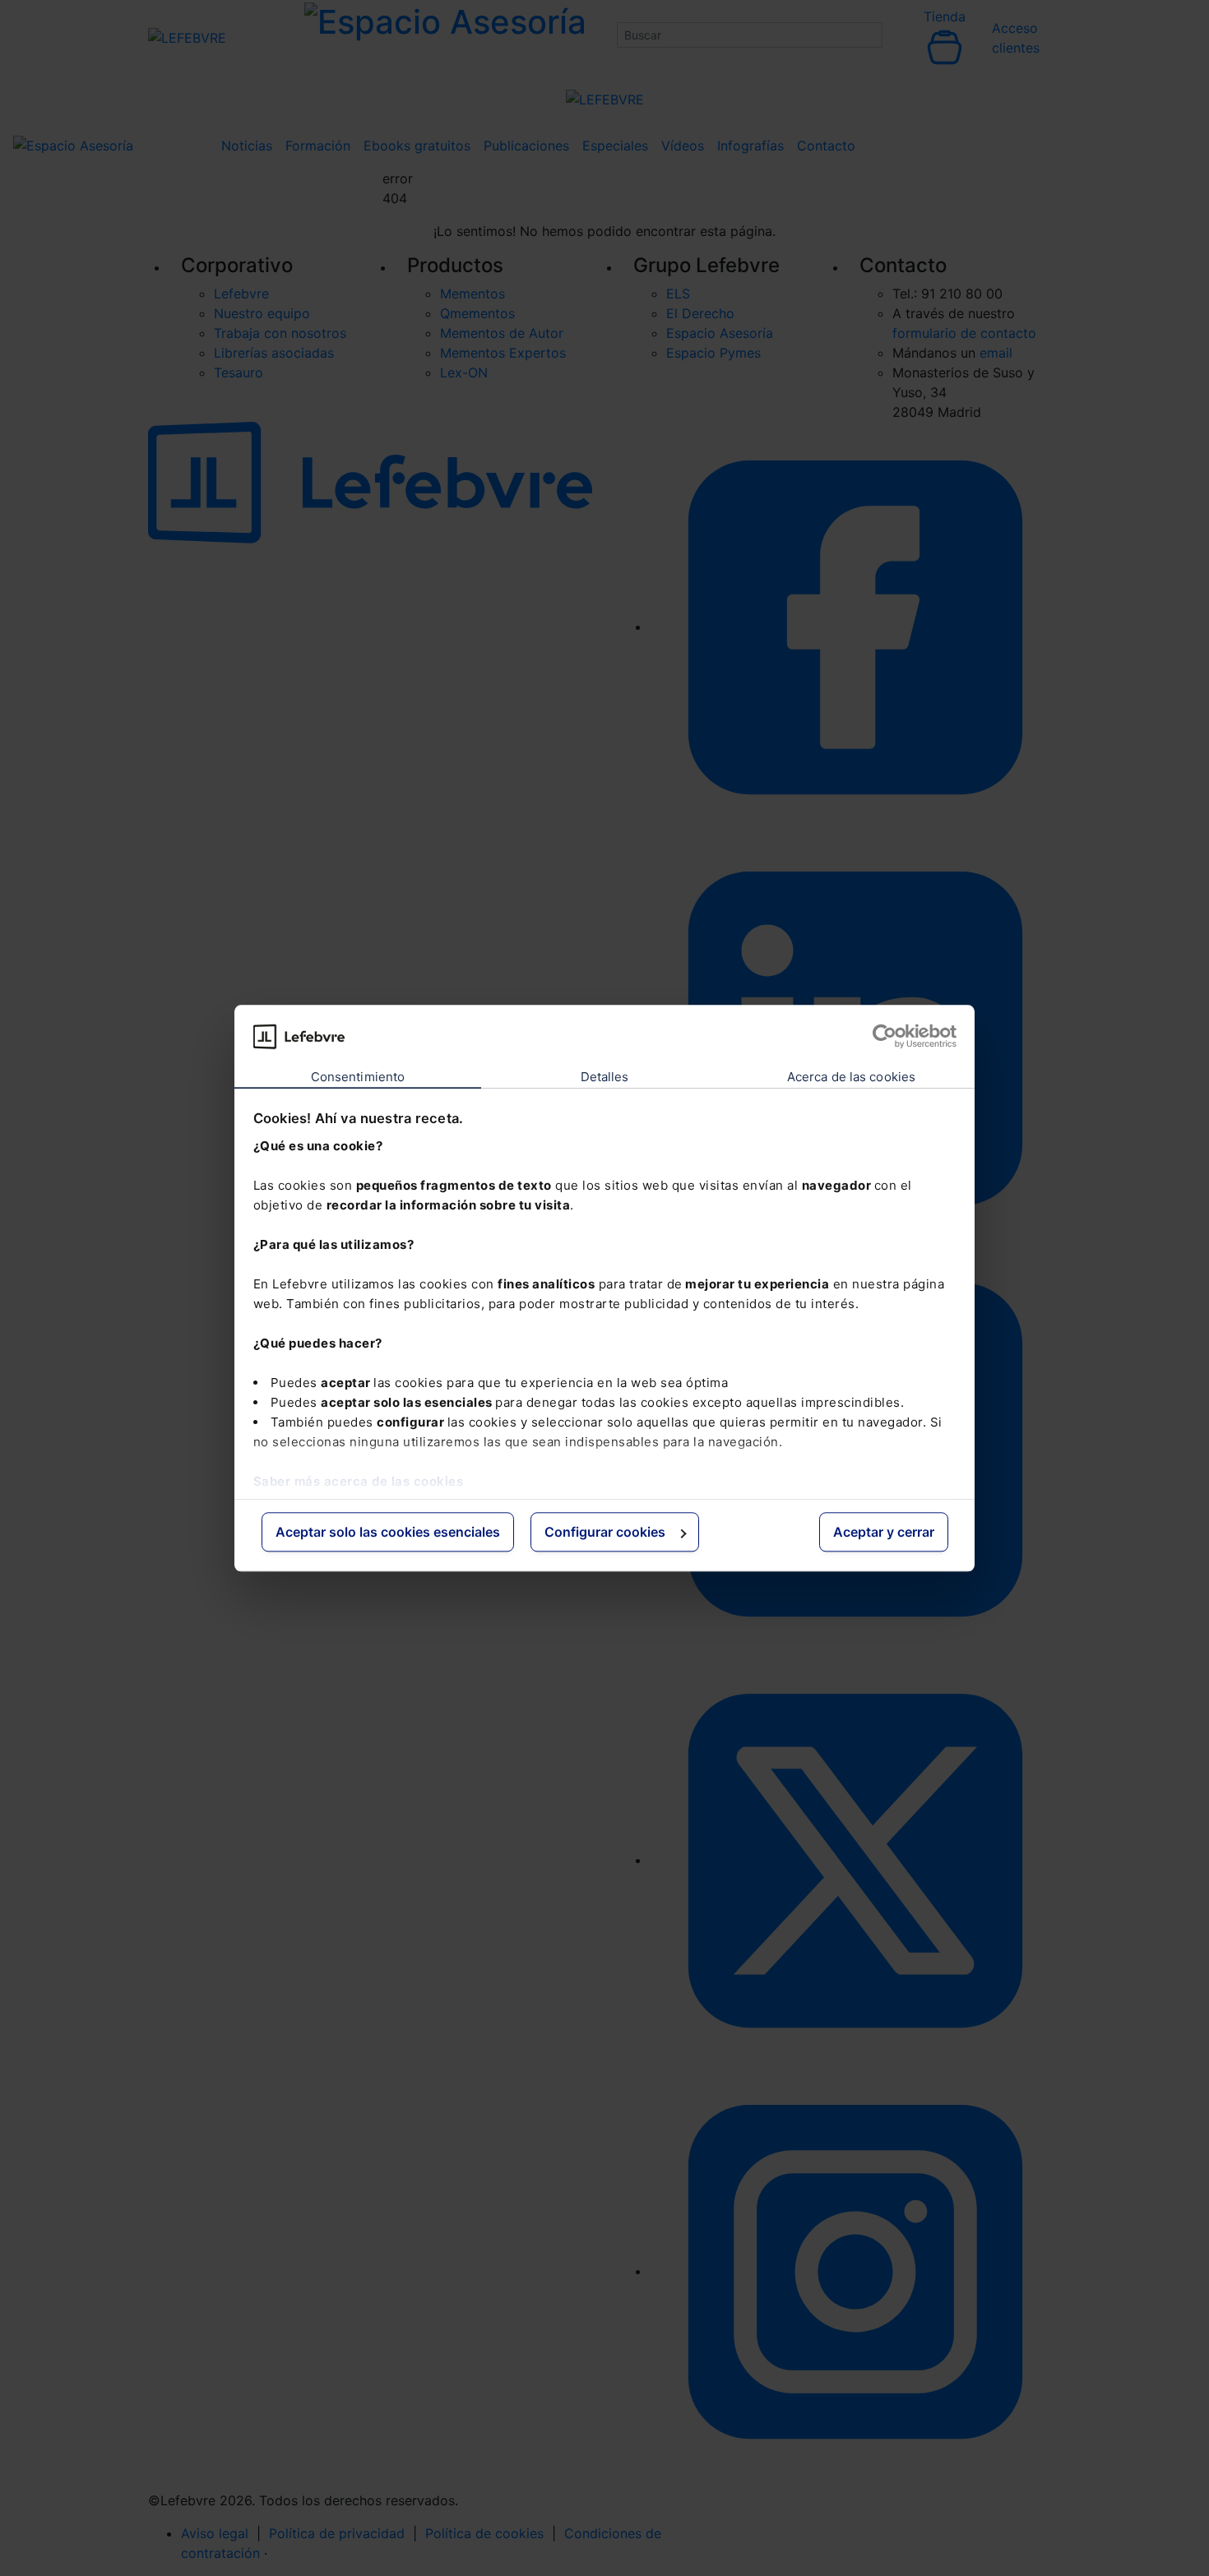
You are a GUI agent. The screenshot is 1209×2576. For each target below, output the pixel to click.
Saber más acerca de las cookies (359, 1481)
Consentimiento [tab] (358, 1078)
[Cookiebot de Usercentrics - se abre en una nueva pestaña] (885, 1036)
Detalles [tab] (605, 1078)
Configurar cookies (605, 1533)
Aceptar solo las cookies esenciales (388, 1533)
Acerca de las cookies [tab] (851, 1078)
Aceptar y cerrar (884, 1533)
